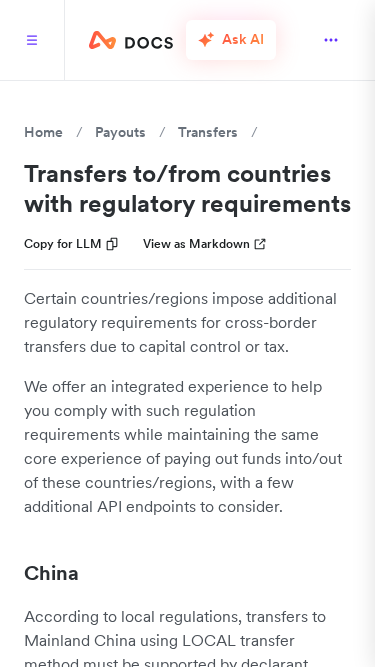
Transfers (208, 132)
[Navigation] (32, 40)
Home (43, 132)
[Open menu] (331, 40)
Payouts (120, 132)
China (51, 573)
